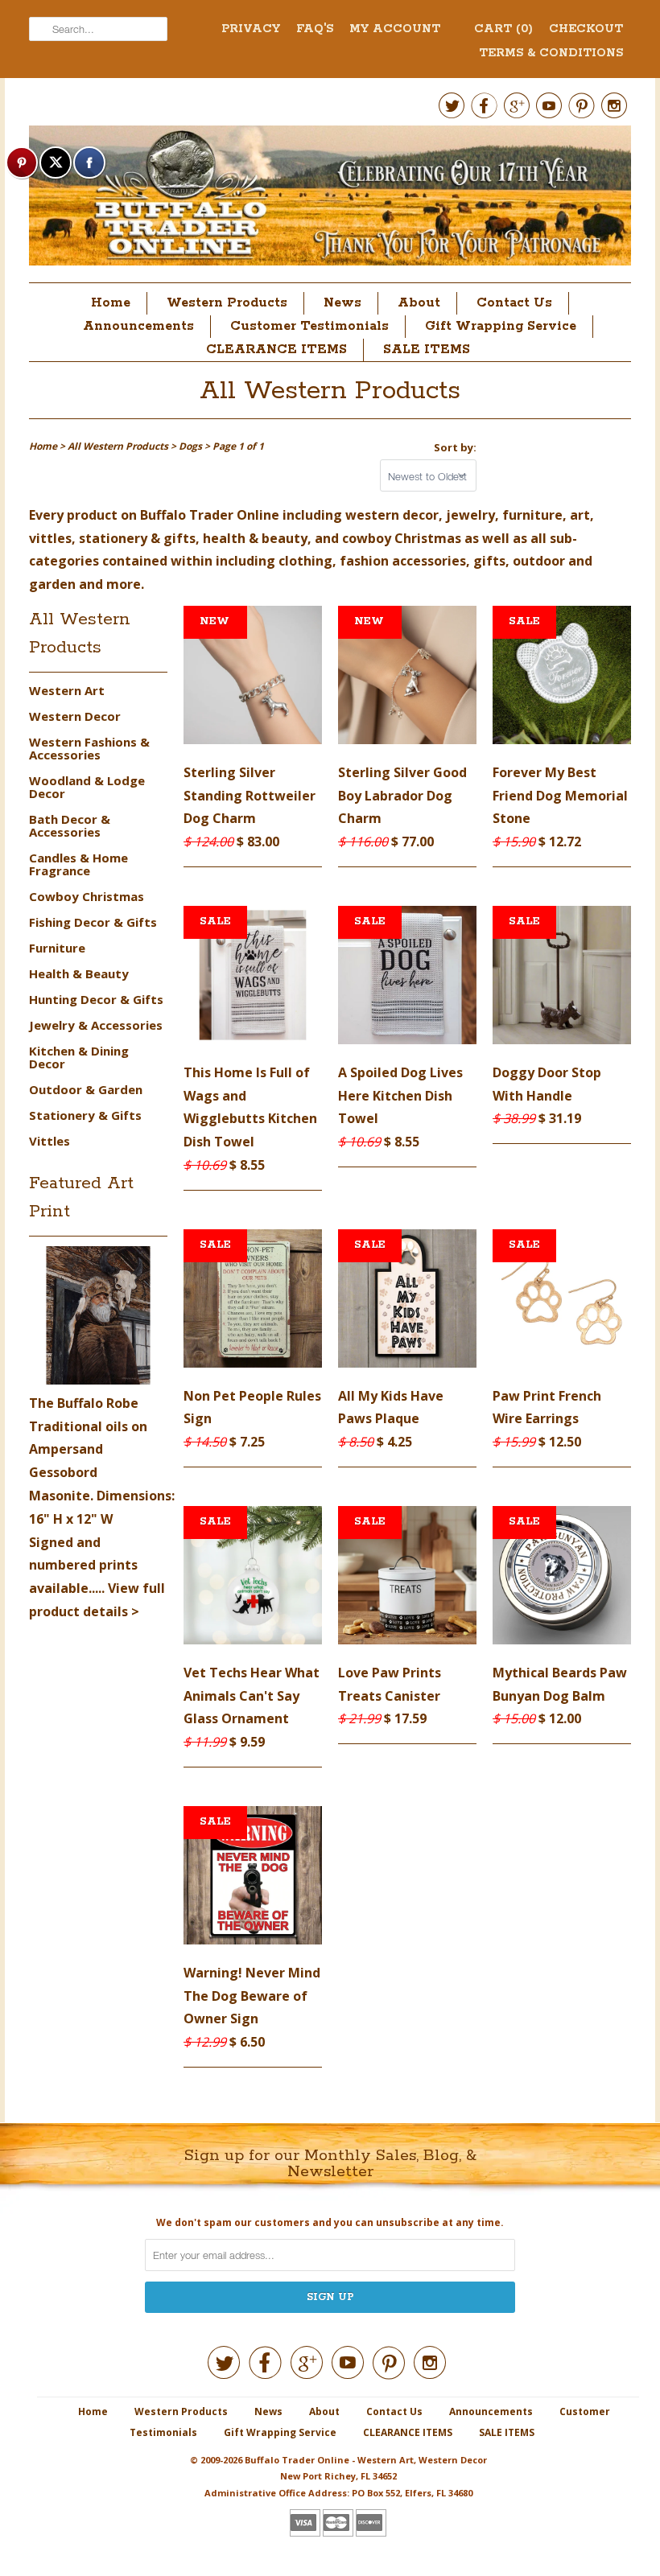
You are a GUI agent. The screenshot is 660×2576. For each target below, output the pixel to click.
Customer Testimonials (309, 326)
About (419, 303)
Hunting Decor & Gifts (96, 999)
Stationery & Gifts (85, 1115)
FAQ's (315, 29)
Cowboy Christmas (87, 896)
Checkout (586, 29)
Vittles (49, 1141)
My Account (395, 29)
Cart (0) (503, 29)
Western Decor (75, 716)
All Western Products (330, 391)
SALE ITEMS (427, 350)
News (342, 303)
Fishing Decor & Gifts (93, 922)
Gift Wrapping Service (501, 326)
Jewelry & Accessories (96, 1025)
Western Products (227, 303)
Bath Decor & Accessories (70, 825)
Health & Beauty (79, 973)
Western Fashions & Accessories (89, 748)
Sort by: (455, 447)
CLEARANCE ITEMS (276, 350)
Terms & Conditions (551, 53)
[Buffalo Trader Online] (330, 200)
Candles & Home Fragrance (78, 864)
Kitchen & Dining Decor (79, 1057)
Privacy (251, 29)
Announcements (138, 326)
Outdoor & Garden (86, 1089)
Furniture (57, 948)
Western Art (67, 690)
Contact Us (514, 303)
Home (111, 303)
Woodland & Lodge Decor (87, 787)
